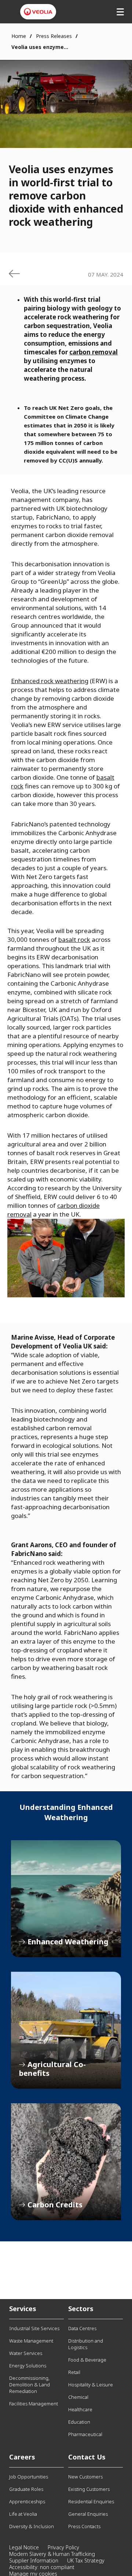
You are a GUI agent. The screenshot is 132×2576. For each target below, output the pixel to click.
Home (19, 36)
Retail (74, 2372)
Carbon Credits (66, 2162)
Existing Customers (89, 2489)
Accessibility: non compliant (42, 2567)
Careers (22, 2457)
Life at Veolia (23, 2514)
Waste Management (31, 2341)
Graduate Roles (26, 2489)
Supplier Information (34, 2560)
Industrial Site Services (34, 2328)
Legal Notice (24, 2547)
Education (79, 2422)
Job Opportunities (29, 2477)
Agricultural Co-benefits (66, 2030)
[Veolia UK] (38, 12)
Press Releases (54, 36)
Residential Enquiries (91, 2501)
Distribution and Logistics (86, 2344)
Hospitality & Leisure (91, 2385)
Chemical (78, 2397)
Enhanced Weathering (66, 1899)
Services (23, 2309)
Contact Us (87, 2457)
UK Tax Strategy (86, 2560)
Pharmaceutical (85, 2434)
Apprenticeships (27, 2501)
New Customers (85, 2477)
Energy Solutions (28, 2366)
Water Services (26, 2353)
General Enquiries (88, 2514)
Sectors (81, 2309)
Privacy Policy (63, 2547)
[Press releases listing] (14, 274)
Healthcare (80, 2409)
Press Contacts (84, 2526)
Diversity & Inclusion (32, 2526)
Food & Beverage (87, 2360)
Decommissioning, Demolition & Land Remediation (30, 2385)
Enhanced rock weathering (50, 681)
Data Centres (82, 2328)
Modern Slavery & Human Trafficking (52, 2554)
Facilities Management (34, 2404)
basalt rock (74, 939)
